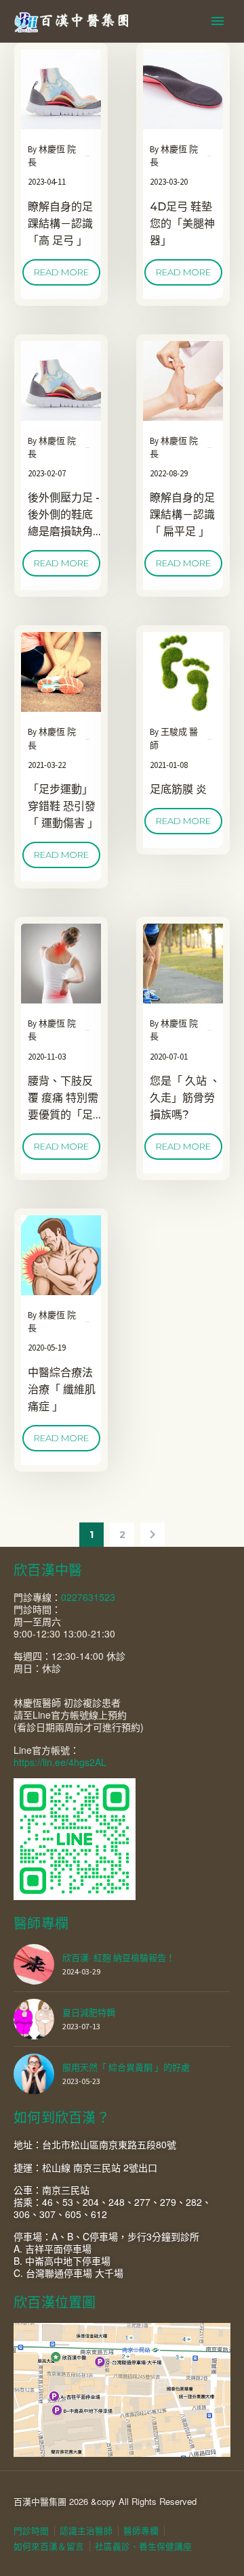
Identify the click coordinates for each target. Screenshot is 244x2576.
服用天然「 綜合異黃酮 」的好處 (126, 2067)
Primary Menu (218, 21)
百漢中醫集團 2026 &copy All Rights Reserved (105, 2501)
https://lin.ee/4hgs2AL (60, 1762)
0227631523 (88, 1597)
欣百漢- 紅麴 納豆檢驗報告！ (119, 1958)
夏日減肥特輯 (89, 2013)
